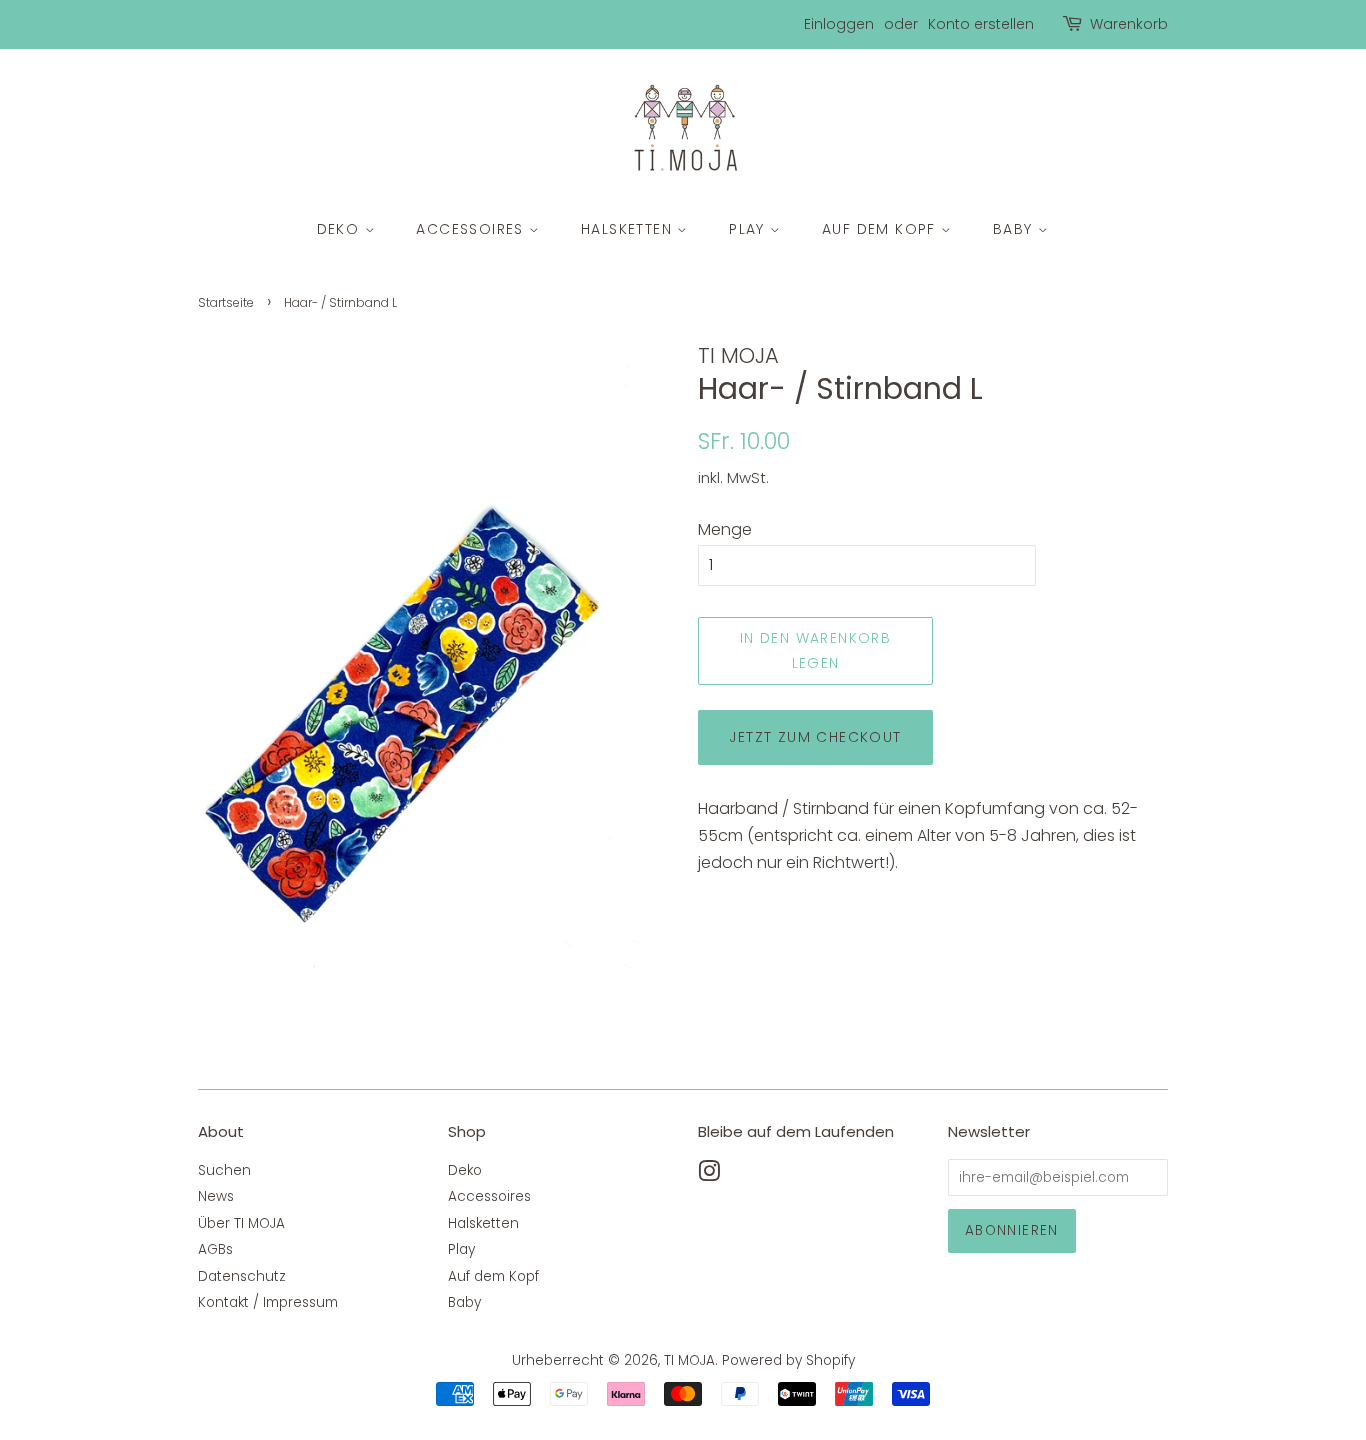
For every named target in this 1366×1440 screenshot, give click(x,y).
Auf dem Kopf (881, 229)
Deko (341, 229)
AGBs (215, 1249)
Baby (1015, 229)
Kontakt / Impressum (268, 1302)
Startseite (226, 302)
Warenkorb (1129, 24)
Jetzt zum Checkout (815, 737)
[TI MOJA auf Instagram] (709, 1175)
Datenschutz (242, 1276)
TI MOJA (689, 1360)
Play (749, 229)
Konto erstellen (981, 24)
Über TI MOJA (241, 1223)
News (216, 1196)
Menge (725, 529)
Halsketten (629, 229)
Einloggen (839, 24)
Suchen (224, 1170)
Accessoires (472, 229)
